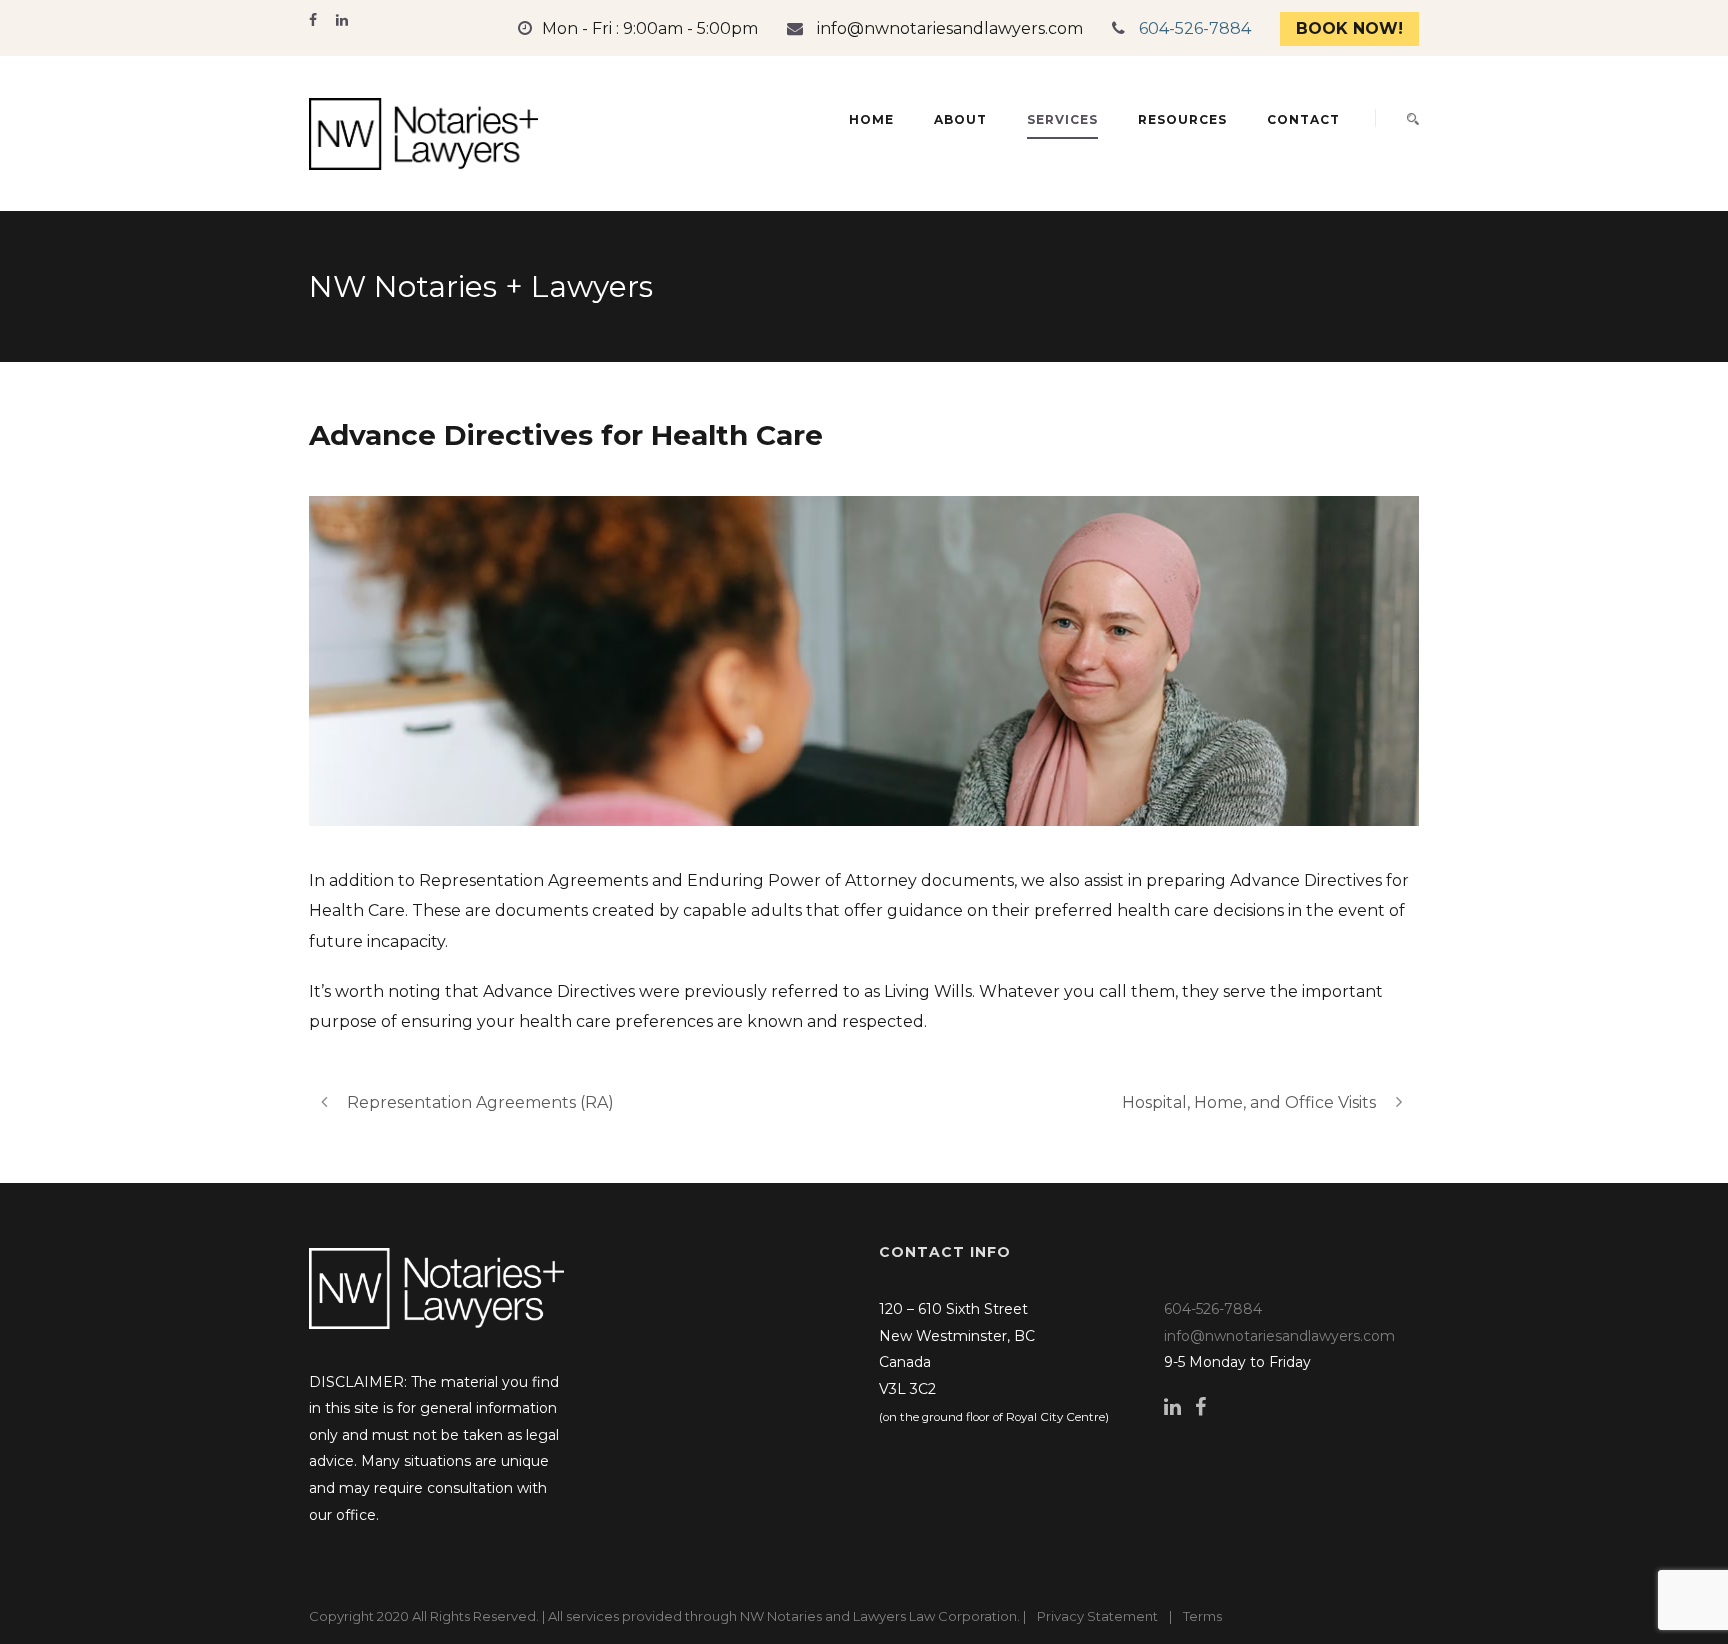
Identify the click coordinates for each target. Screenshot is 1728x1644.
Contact (1303, 119)
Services (1062, 119)
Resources (1182, 119)
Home (871, 119)
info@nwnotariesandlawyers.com (950, 28)
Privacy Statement (1097, 1616)
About (960, 119)
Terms (1202, 1616)
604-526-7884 (1195, 28)
